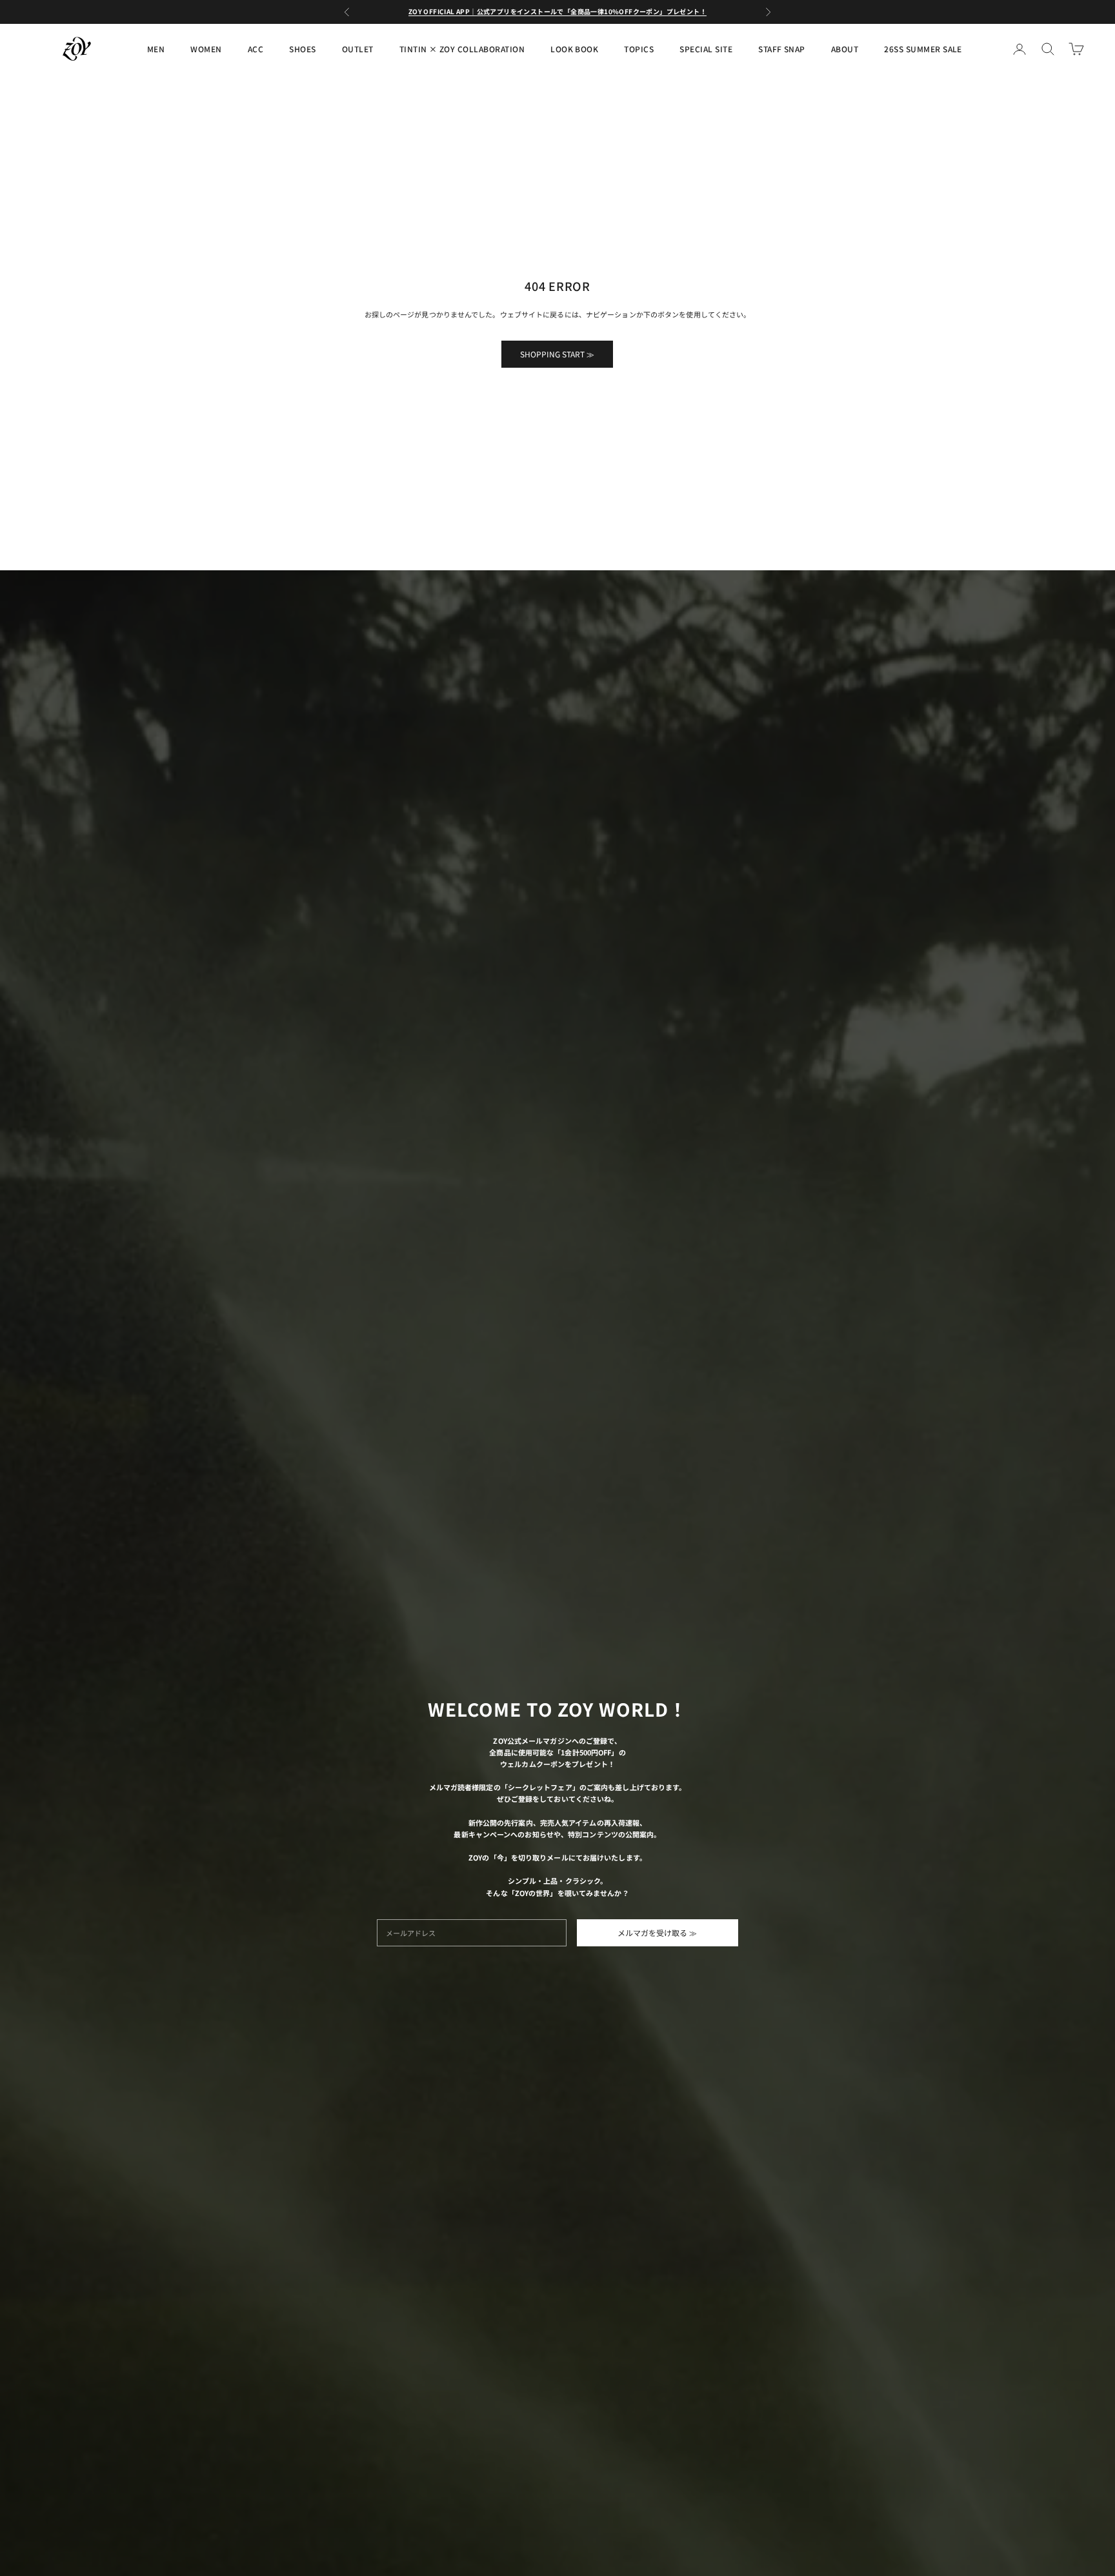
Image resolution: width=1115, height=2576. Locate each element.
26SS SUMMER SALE (923, 49)
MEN (156, 49)
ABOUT (845, 49)
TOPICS (639, 49)
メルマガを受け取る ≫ (657, 1932)
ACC (256, 49)
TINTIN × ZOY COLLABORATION (462, 49)
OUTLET (358, 49)
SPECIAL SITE (706, 49)
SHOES (302, 49)
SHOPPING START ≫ (557, 354)
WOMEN (206, 49)
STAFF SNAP (782, 49)
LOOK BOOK (574, 49)
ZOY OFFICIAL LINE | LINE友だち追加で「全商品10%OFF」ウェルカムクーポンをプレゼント (557, 11)
